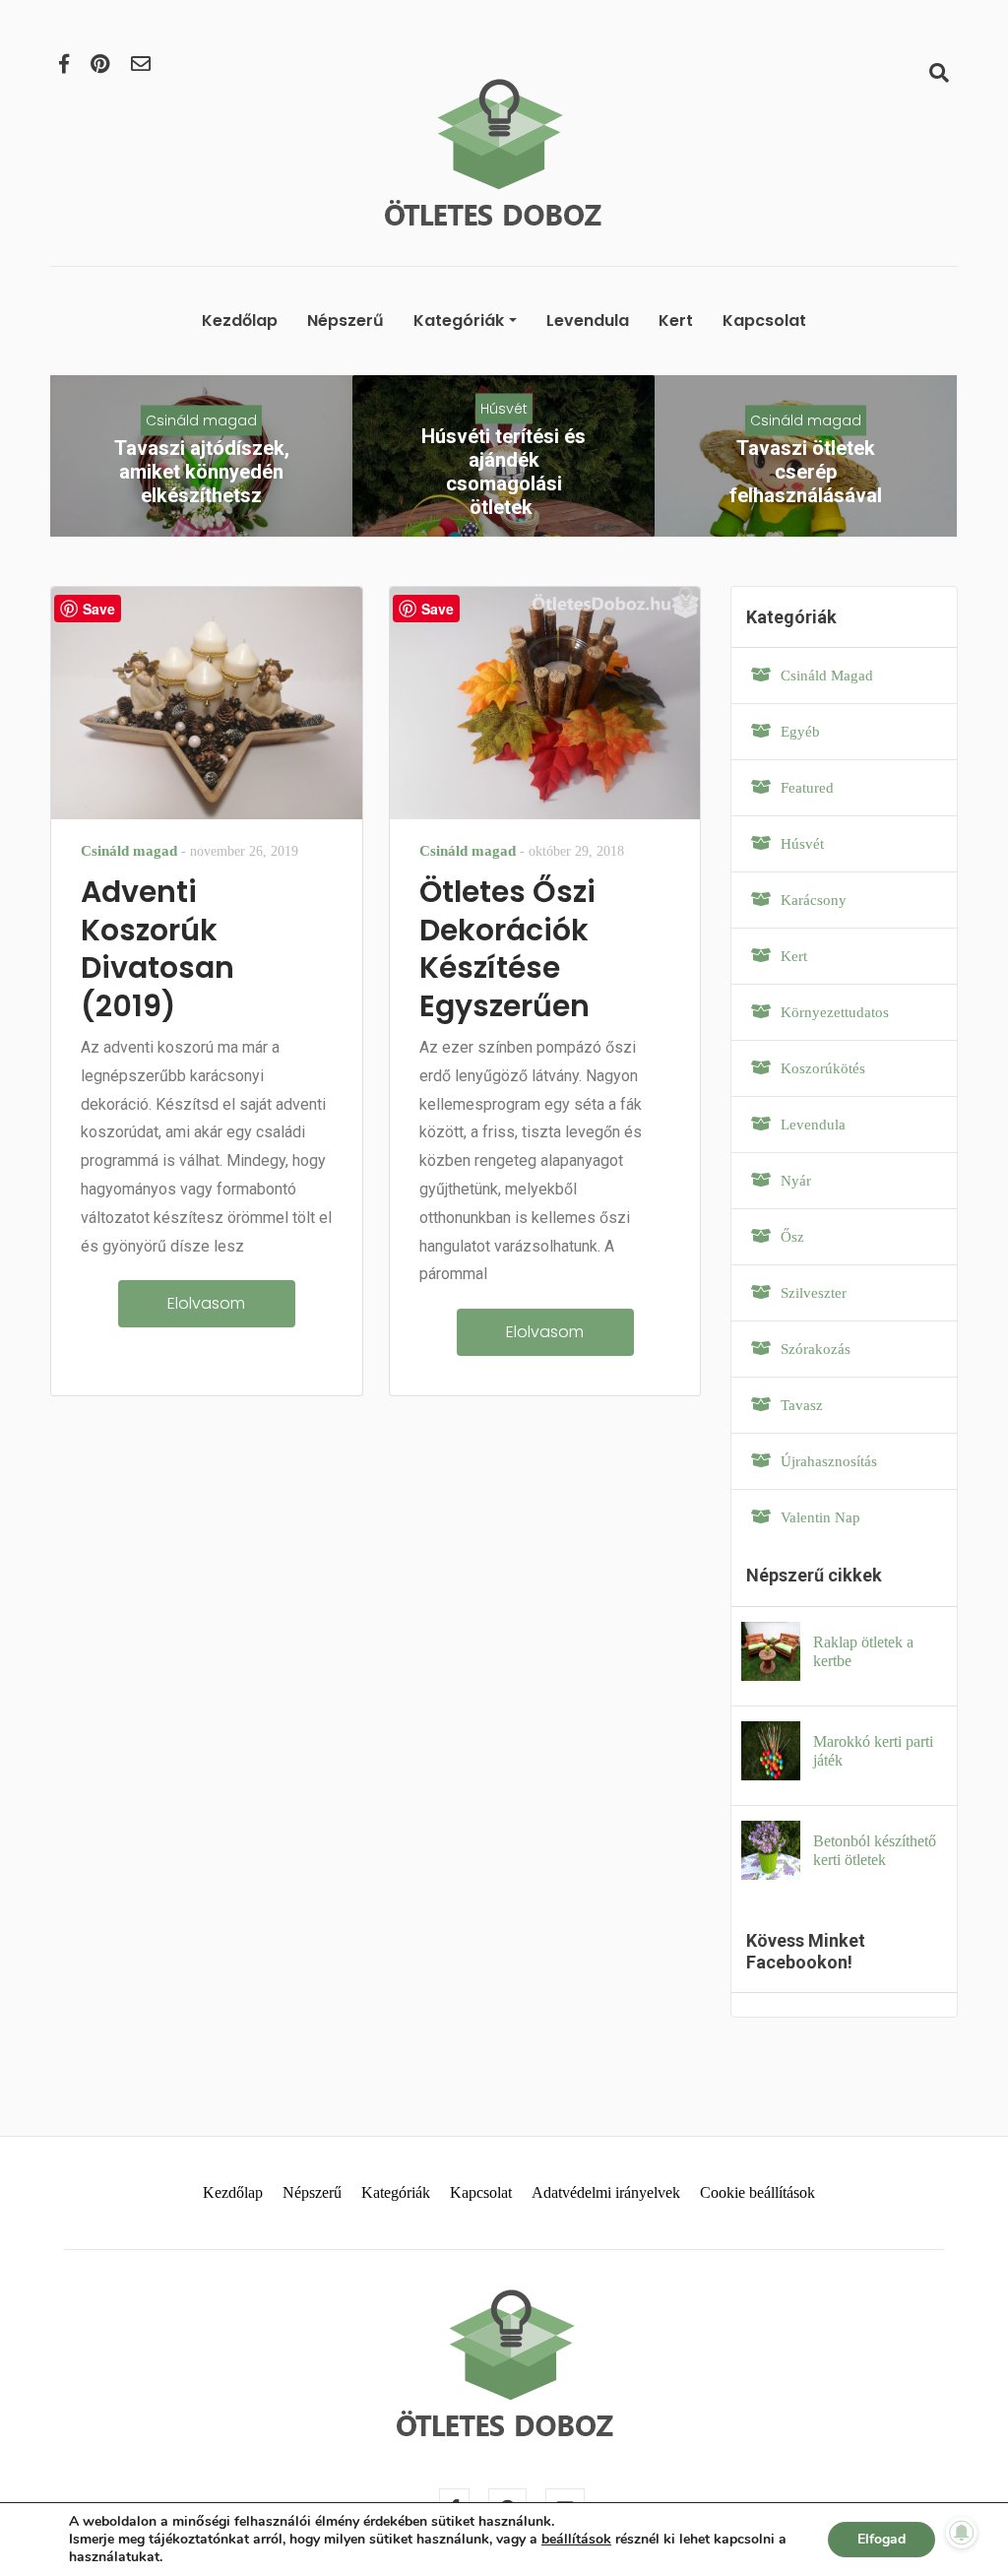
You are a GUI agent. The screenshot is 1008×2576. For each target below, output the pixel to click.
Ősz (792, 1237)
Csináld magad (201, 419)
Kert (676, 321)
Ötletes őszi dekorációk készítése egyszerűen (507, 948)
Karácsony (814, 900)
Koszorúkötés (823, 1068)
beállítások (576, 2540)
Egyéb (800, 732)
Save (99, 609)
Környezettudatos (835, 1012)
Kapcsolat (764, 321)
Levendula (588, 321)
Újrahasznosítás (829, 1461)
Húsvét (504, 408)
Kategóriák (459, 321)
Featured (807, 788)
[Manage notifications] (962, 2533)
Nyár (796, 1181)
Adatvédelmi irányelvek (606, 2192)
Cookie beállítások (757, 2192)
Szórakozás (816, 1349)
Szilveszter (814, 1293)
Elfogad (882, 2539)
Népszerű (346, 321)
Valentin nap (820, 1517)
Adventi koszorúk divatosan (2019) (157, 948)
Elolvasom (206, 1303)
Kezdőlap (240, 321)
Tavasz (802, 1405)
